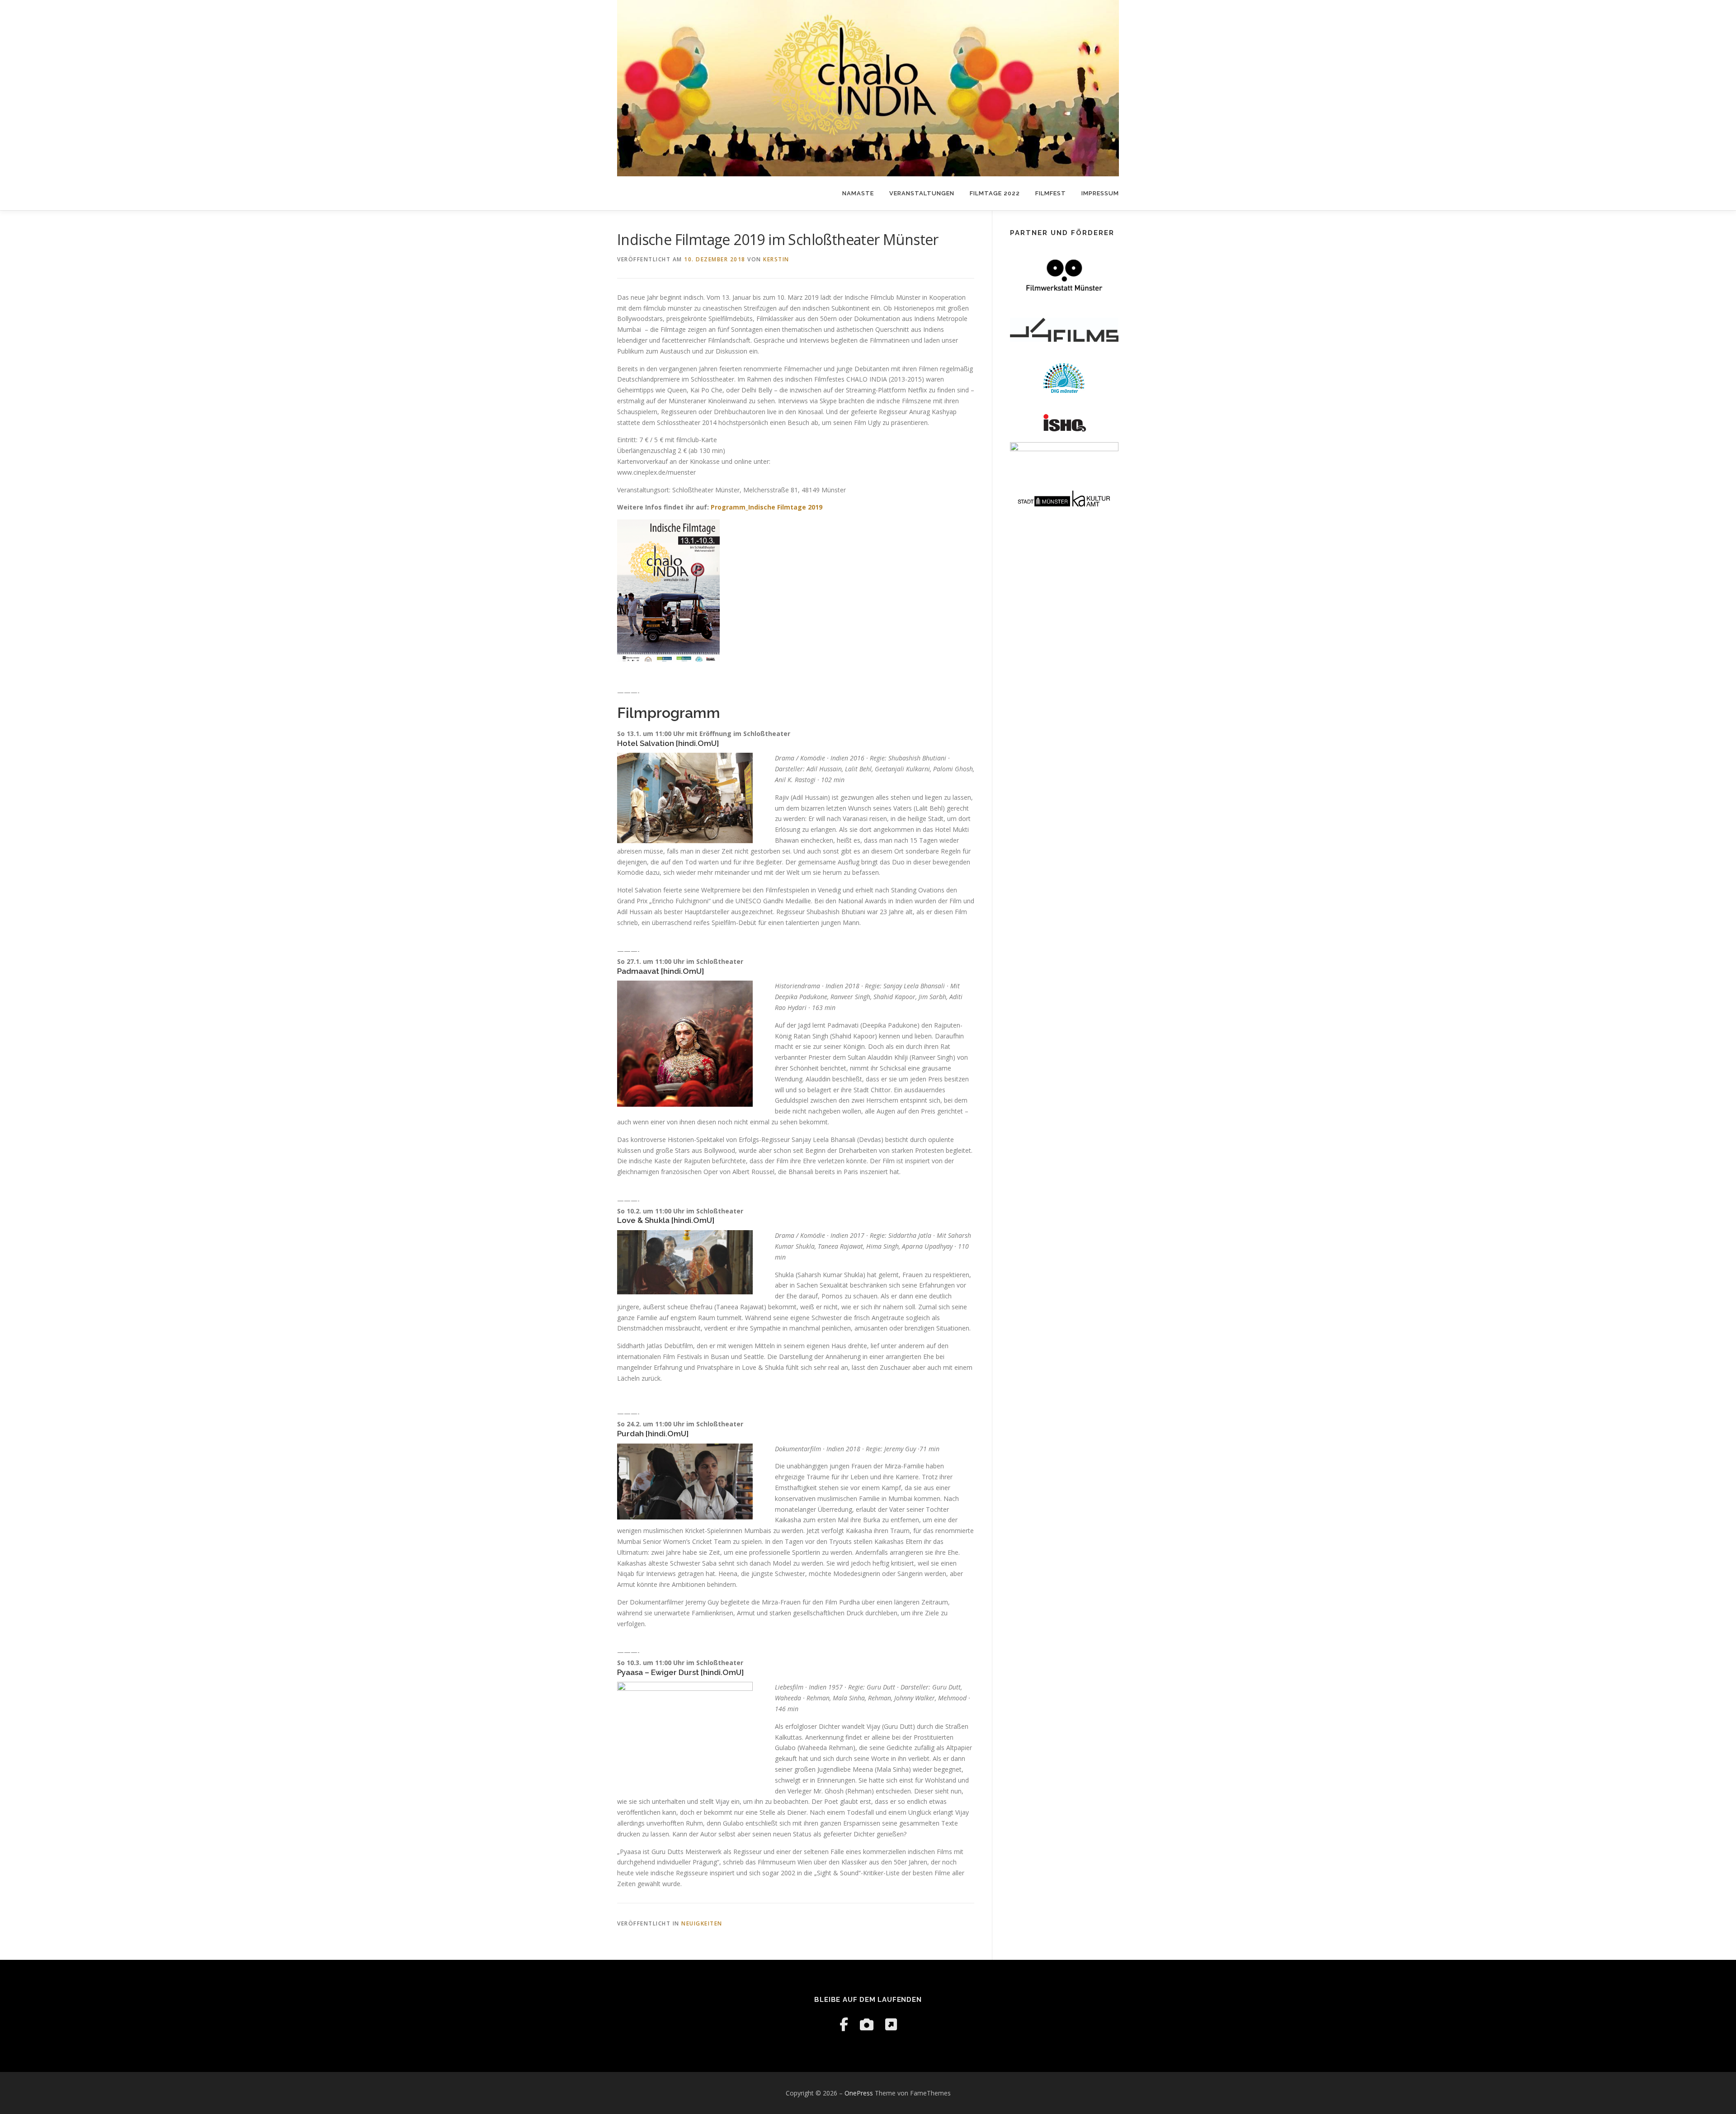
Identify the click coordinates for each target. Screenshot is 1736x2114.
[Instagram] (867, 2024)
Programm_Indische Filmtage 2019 (767, 507)
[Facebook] (844, 2024)
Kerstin (776, 259)
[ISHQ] (891, 2024)
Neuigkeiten (702, 1923)
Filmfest (1051, 193)
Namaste (858, 193)
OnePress (859, 2093)
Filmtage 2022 (995, 193)
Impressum (1100, 193)
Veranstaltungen (922, 193)
